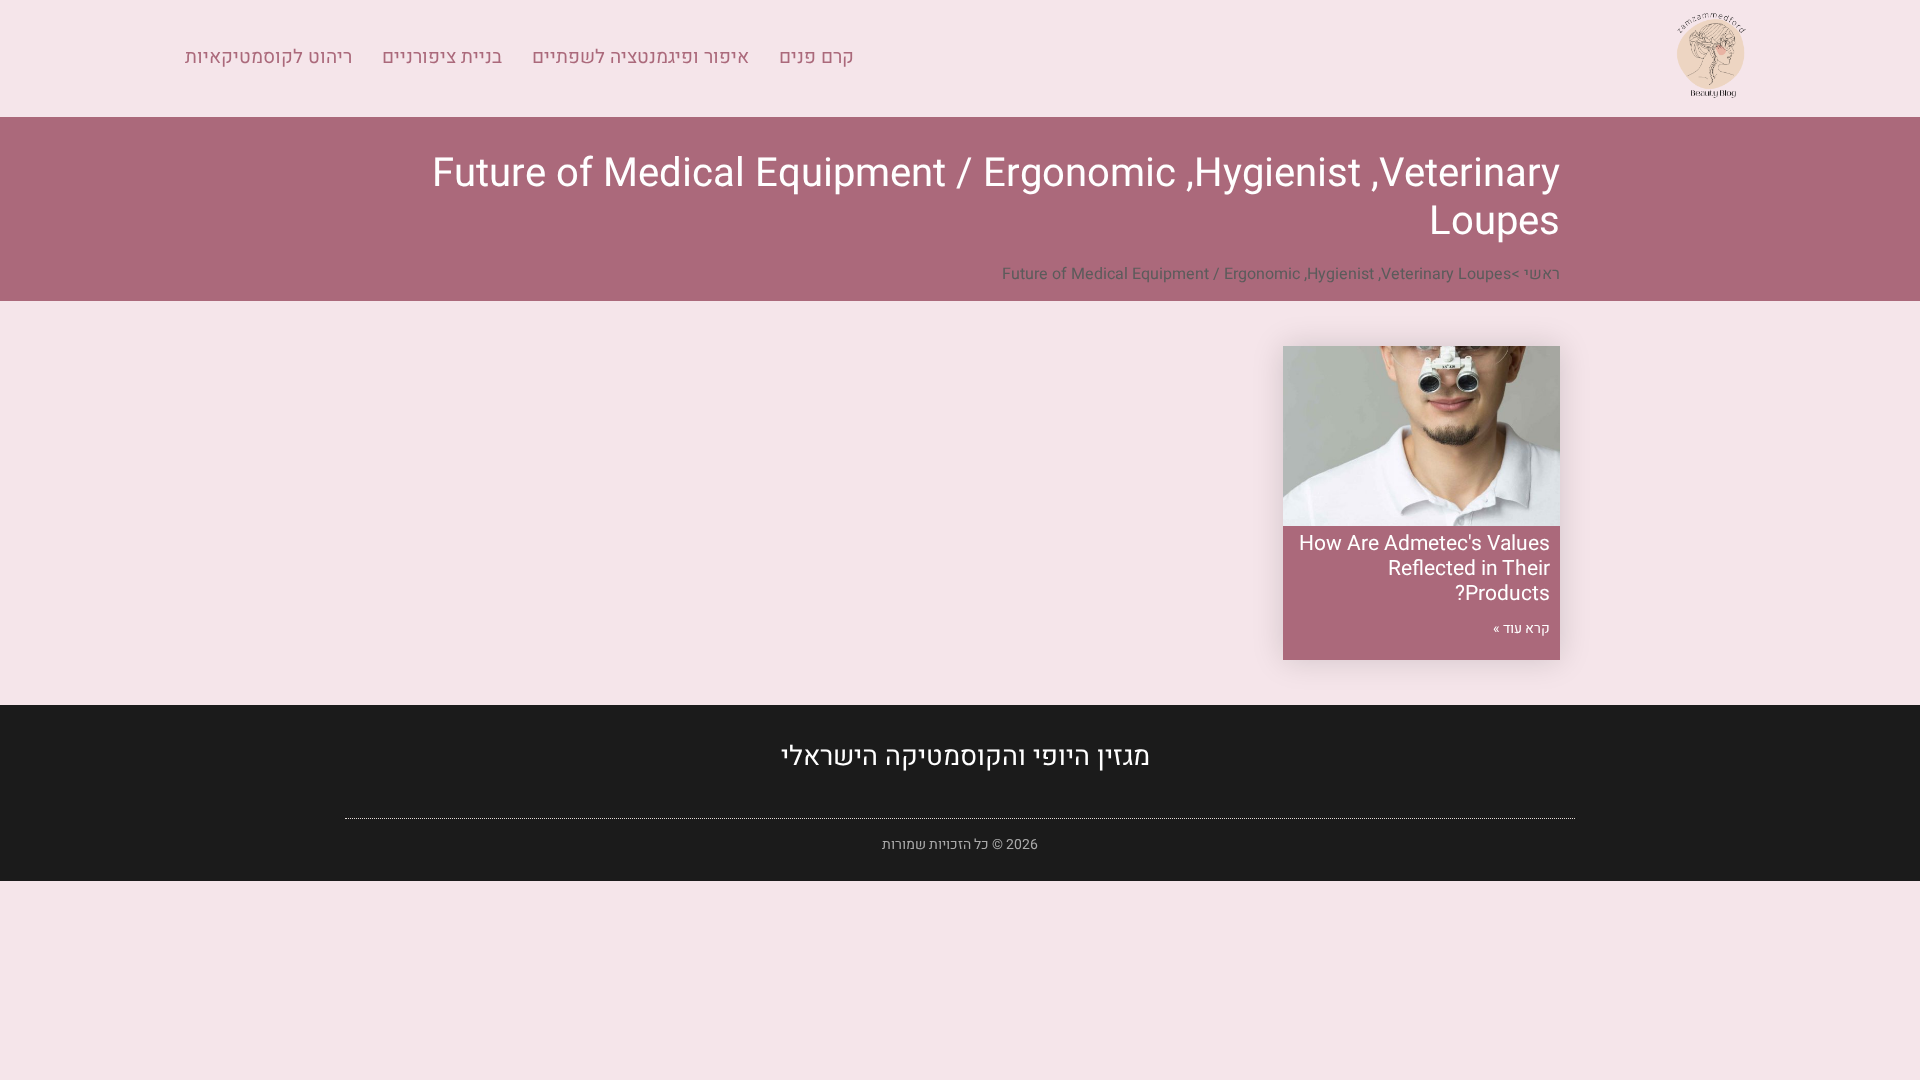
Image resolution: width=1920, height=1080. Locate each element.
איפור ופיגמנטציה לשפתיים (640, 57)
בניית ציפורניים (442, 57)
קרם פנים (816, 57)
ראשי (1542, 274)
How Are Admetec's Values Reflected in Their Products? (1424, 568)
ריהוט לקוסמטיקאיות (268, 57)
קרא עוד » (1521, 628)
